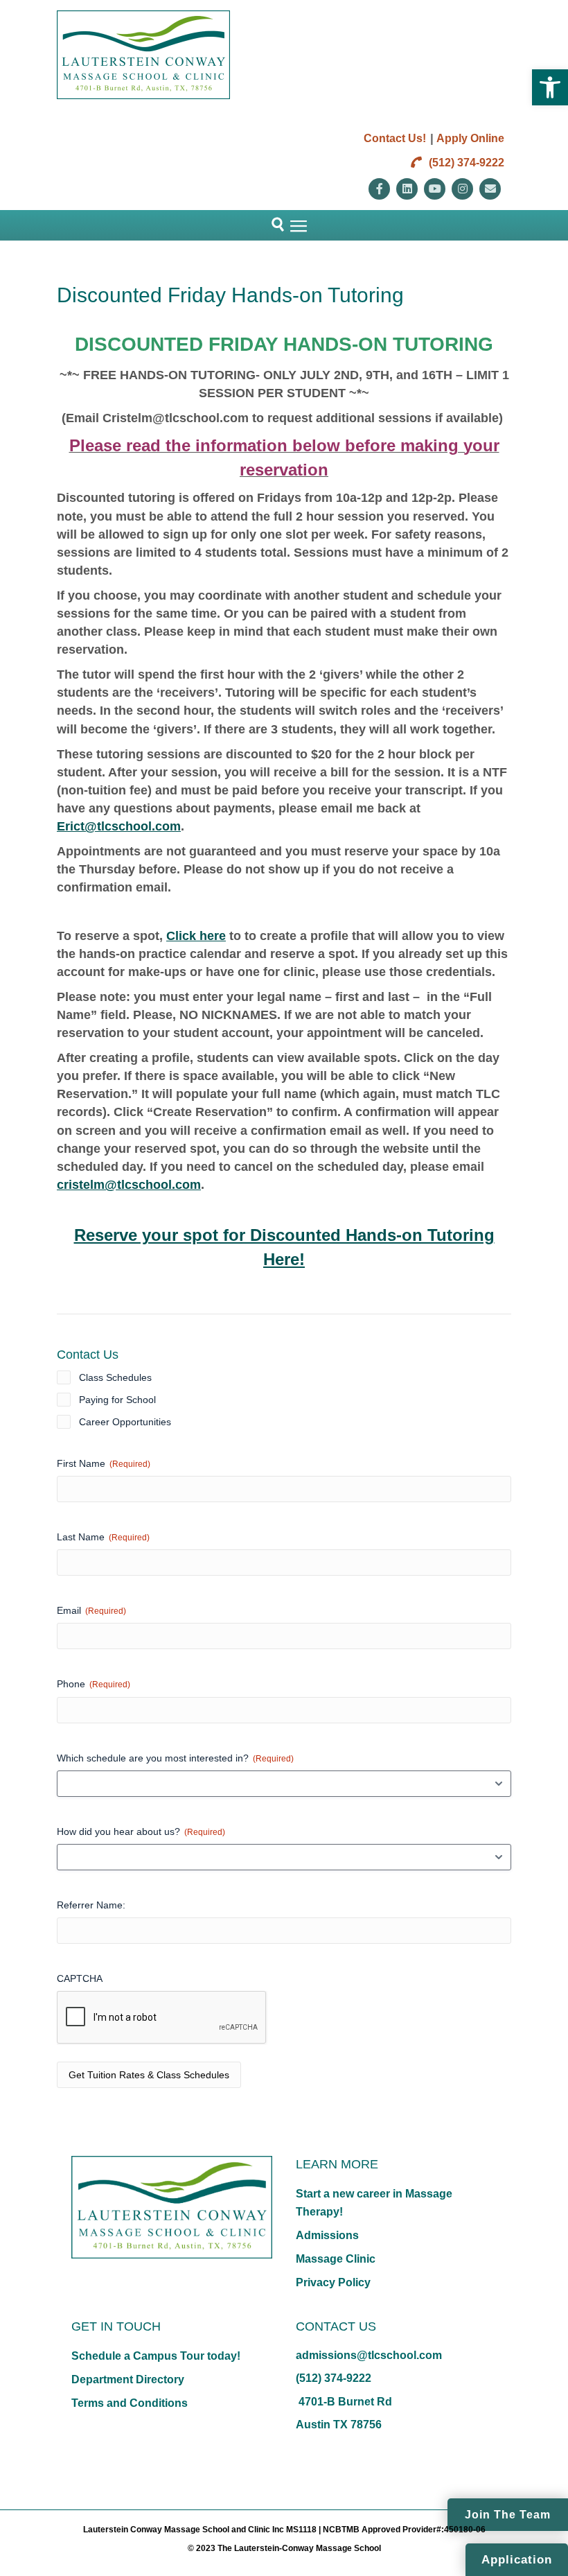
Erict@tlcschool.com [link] (119, 826)
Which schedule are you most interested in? (175, 1758)
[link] (550, 87)
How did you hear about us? (141, 1831)
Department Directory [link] (128, 2379)
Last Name (103, 1537)
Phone (94, 1684)
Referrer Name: (91, 1905)
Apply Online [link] (470, 138)
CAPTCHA (80, 1978)
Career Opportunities (125, 1422)
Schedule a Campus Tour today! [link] (156, 2356)
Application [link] (517, 2560)
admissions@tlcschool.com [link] (369, 2355)
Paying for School (117, 1400)
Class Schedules (115, 1377)
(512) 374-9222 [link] (465, 163)
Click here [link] (196, 936)
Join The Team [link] (508, 2515)
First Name (104, 1463)
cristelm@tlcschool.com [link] (129, 1185)
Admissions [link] (327, 2235)
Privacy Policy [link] (333, 2282)
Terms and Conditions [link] (130, 2403)
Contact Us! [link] (395, 138)
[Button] (272, 225)
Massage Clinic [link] (336, 2259)
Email (91, 1610)
